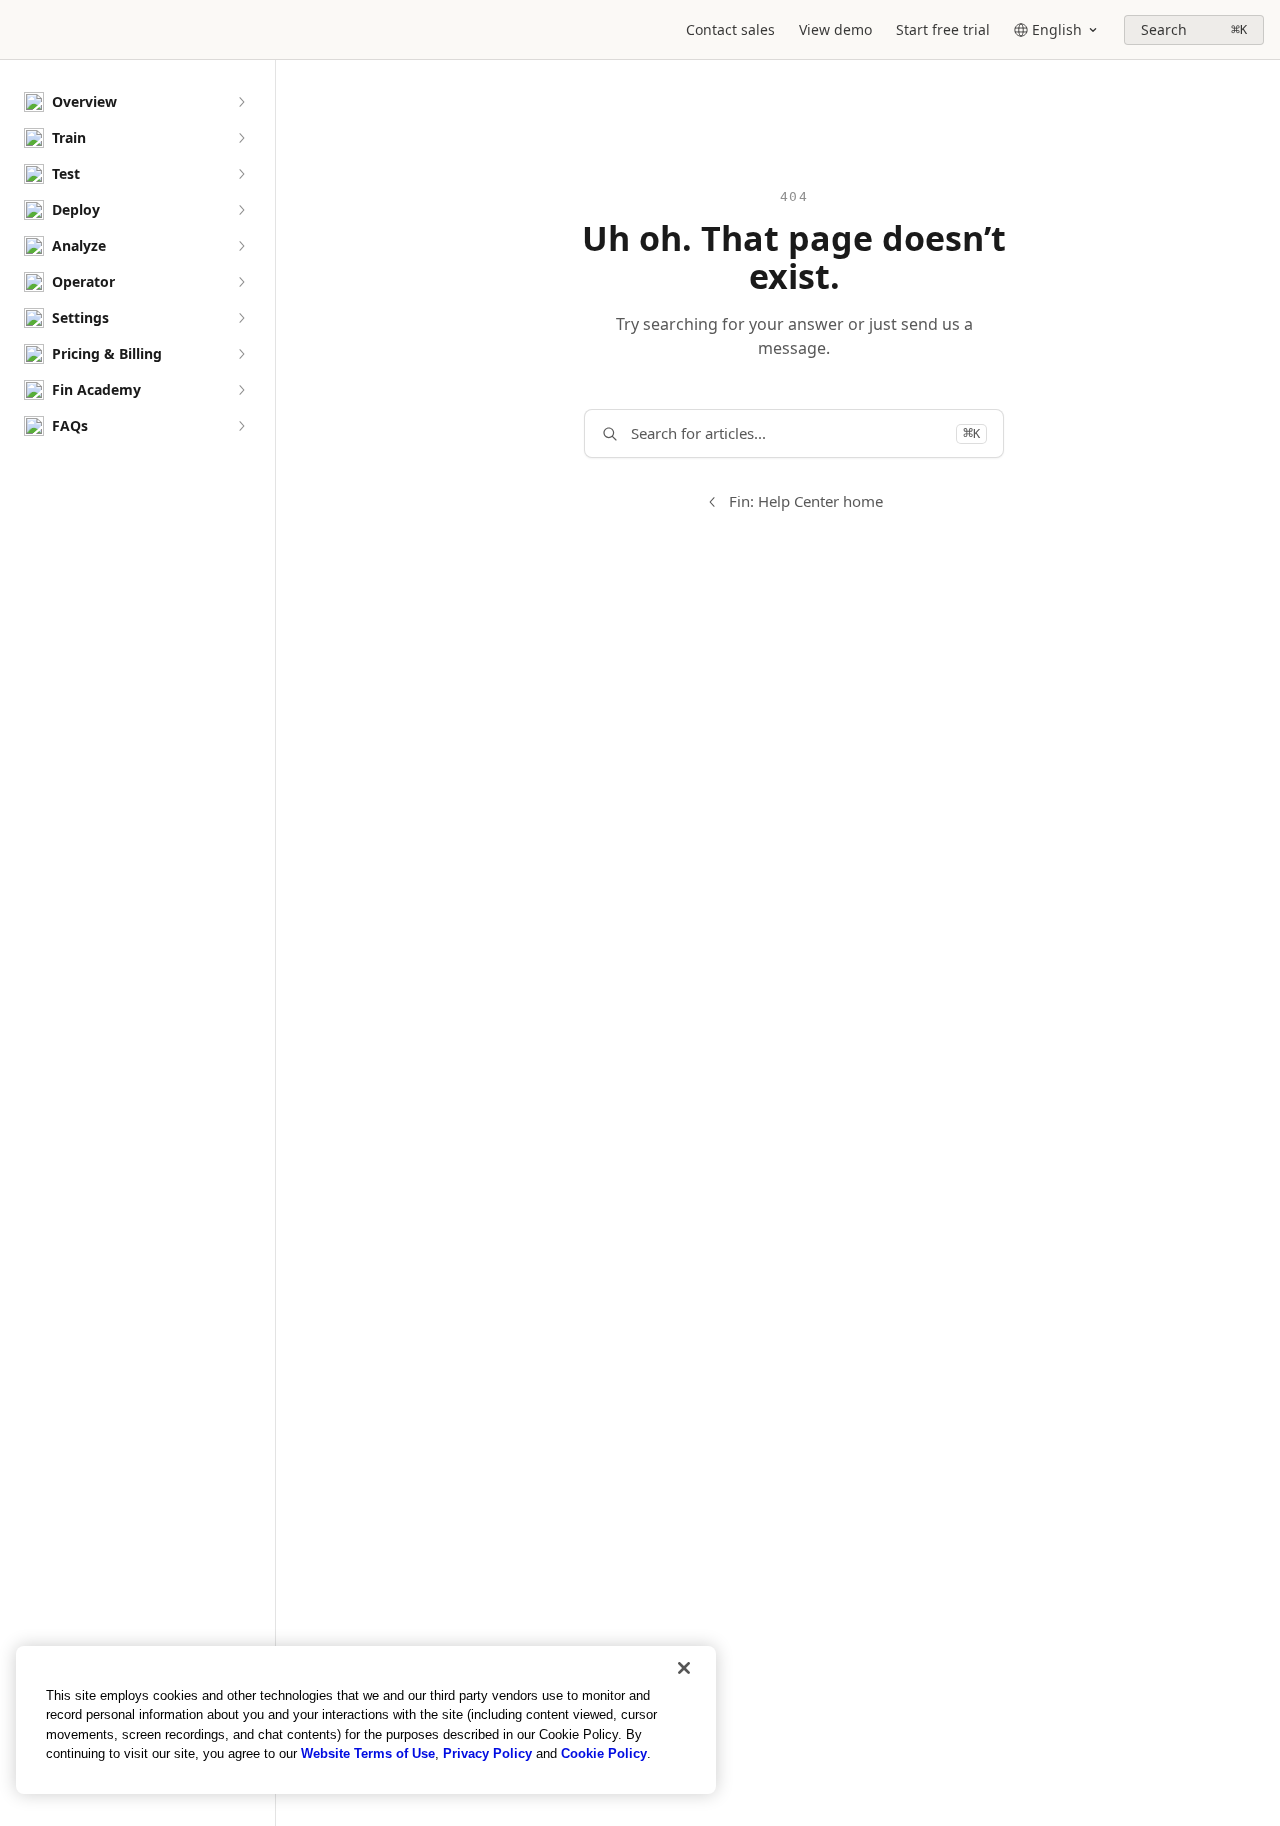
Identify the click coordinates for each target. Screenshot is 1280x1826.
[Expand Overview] (241, 102)
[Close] (684, 1668)
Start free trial (943, 29)
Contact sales (730, 29)
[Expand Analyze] (241, 246)
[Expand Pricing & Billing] (241, 354)
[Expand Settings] (241, 318)
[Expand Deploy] (241, 210)
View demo (835, 29)
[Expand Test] (241, 174)
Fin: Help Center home (806, 501)
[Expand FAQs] (241, 426)
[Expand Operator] (241, 282)
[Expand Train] (241, 138)
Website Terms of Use (368, 1753)
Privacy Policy (487, 1753)
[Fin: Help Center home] (20, 30)
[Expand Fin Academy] (241, 390)
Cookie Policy (604, 1753)
